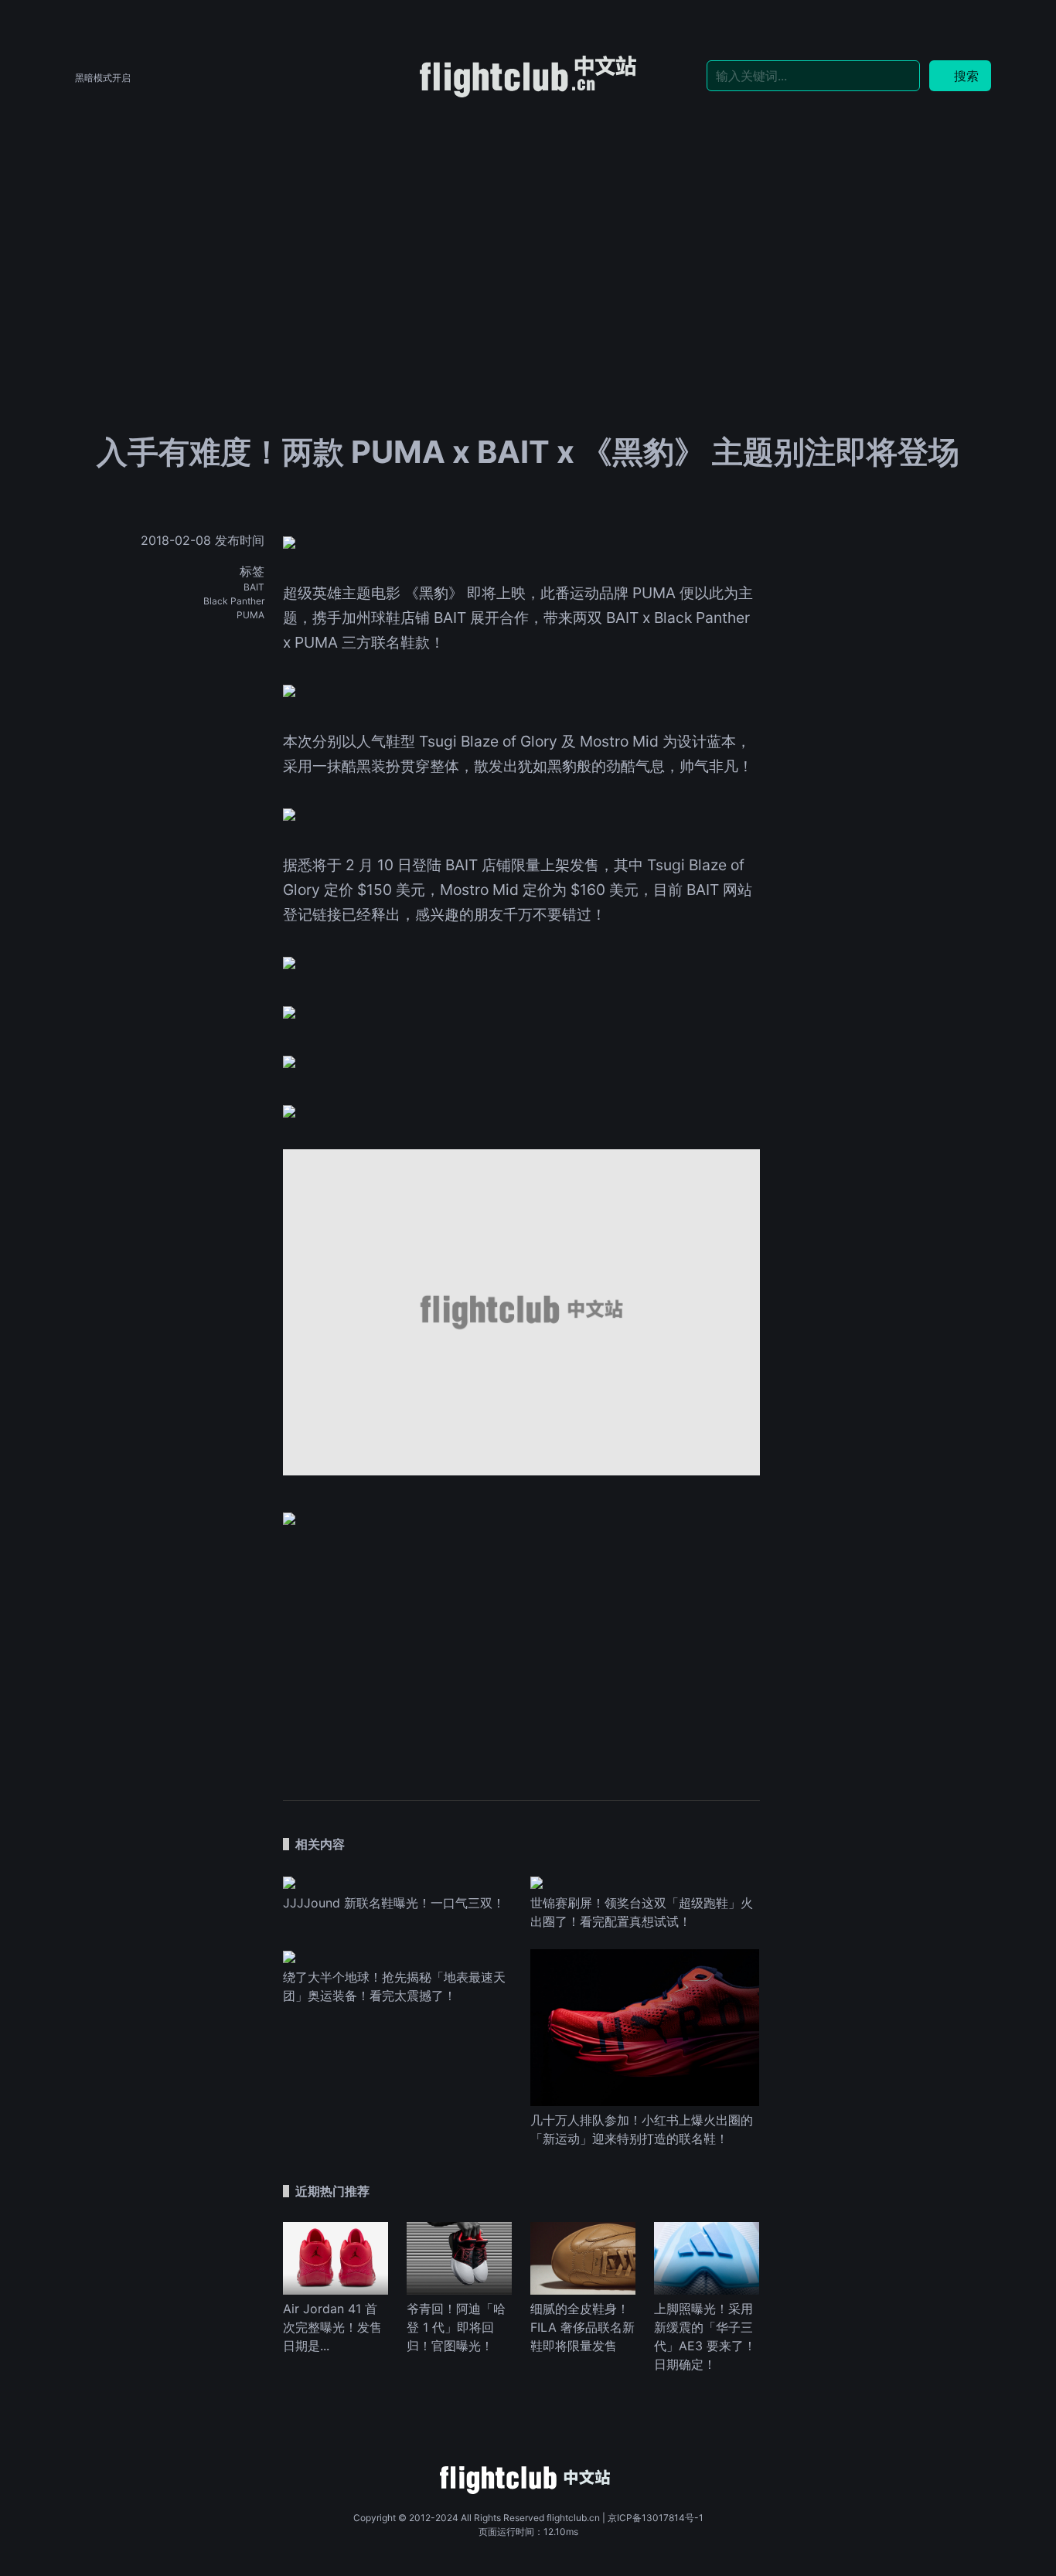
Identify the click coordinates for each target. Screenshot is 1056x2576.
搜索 (966, 76)
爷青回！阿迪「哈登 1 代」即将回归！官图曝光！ (456, 2327)
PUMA (250, 615)
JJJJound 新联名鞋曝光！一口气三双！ (394, 1903)
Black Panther (234, 601)
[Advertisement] (528, 218)
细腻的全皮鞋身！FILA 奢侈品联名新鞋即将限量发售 (583, 2327)
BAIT (254, 587)
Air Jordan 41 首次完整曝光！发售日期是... (332, 2327)
